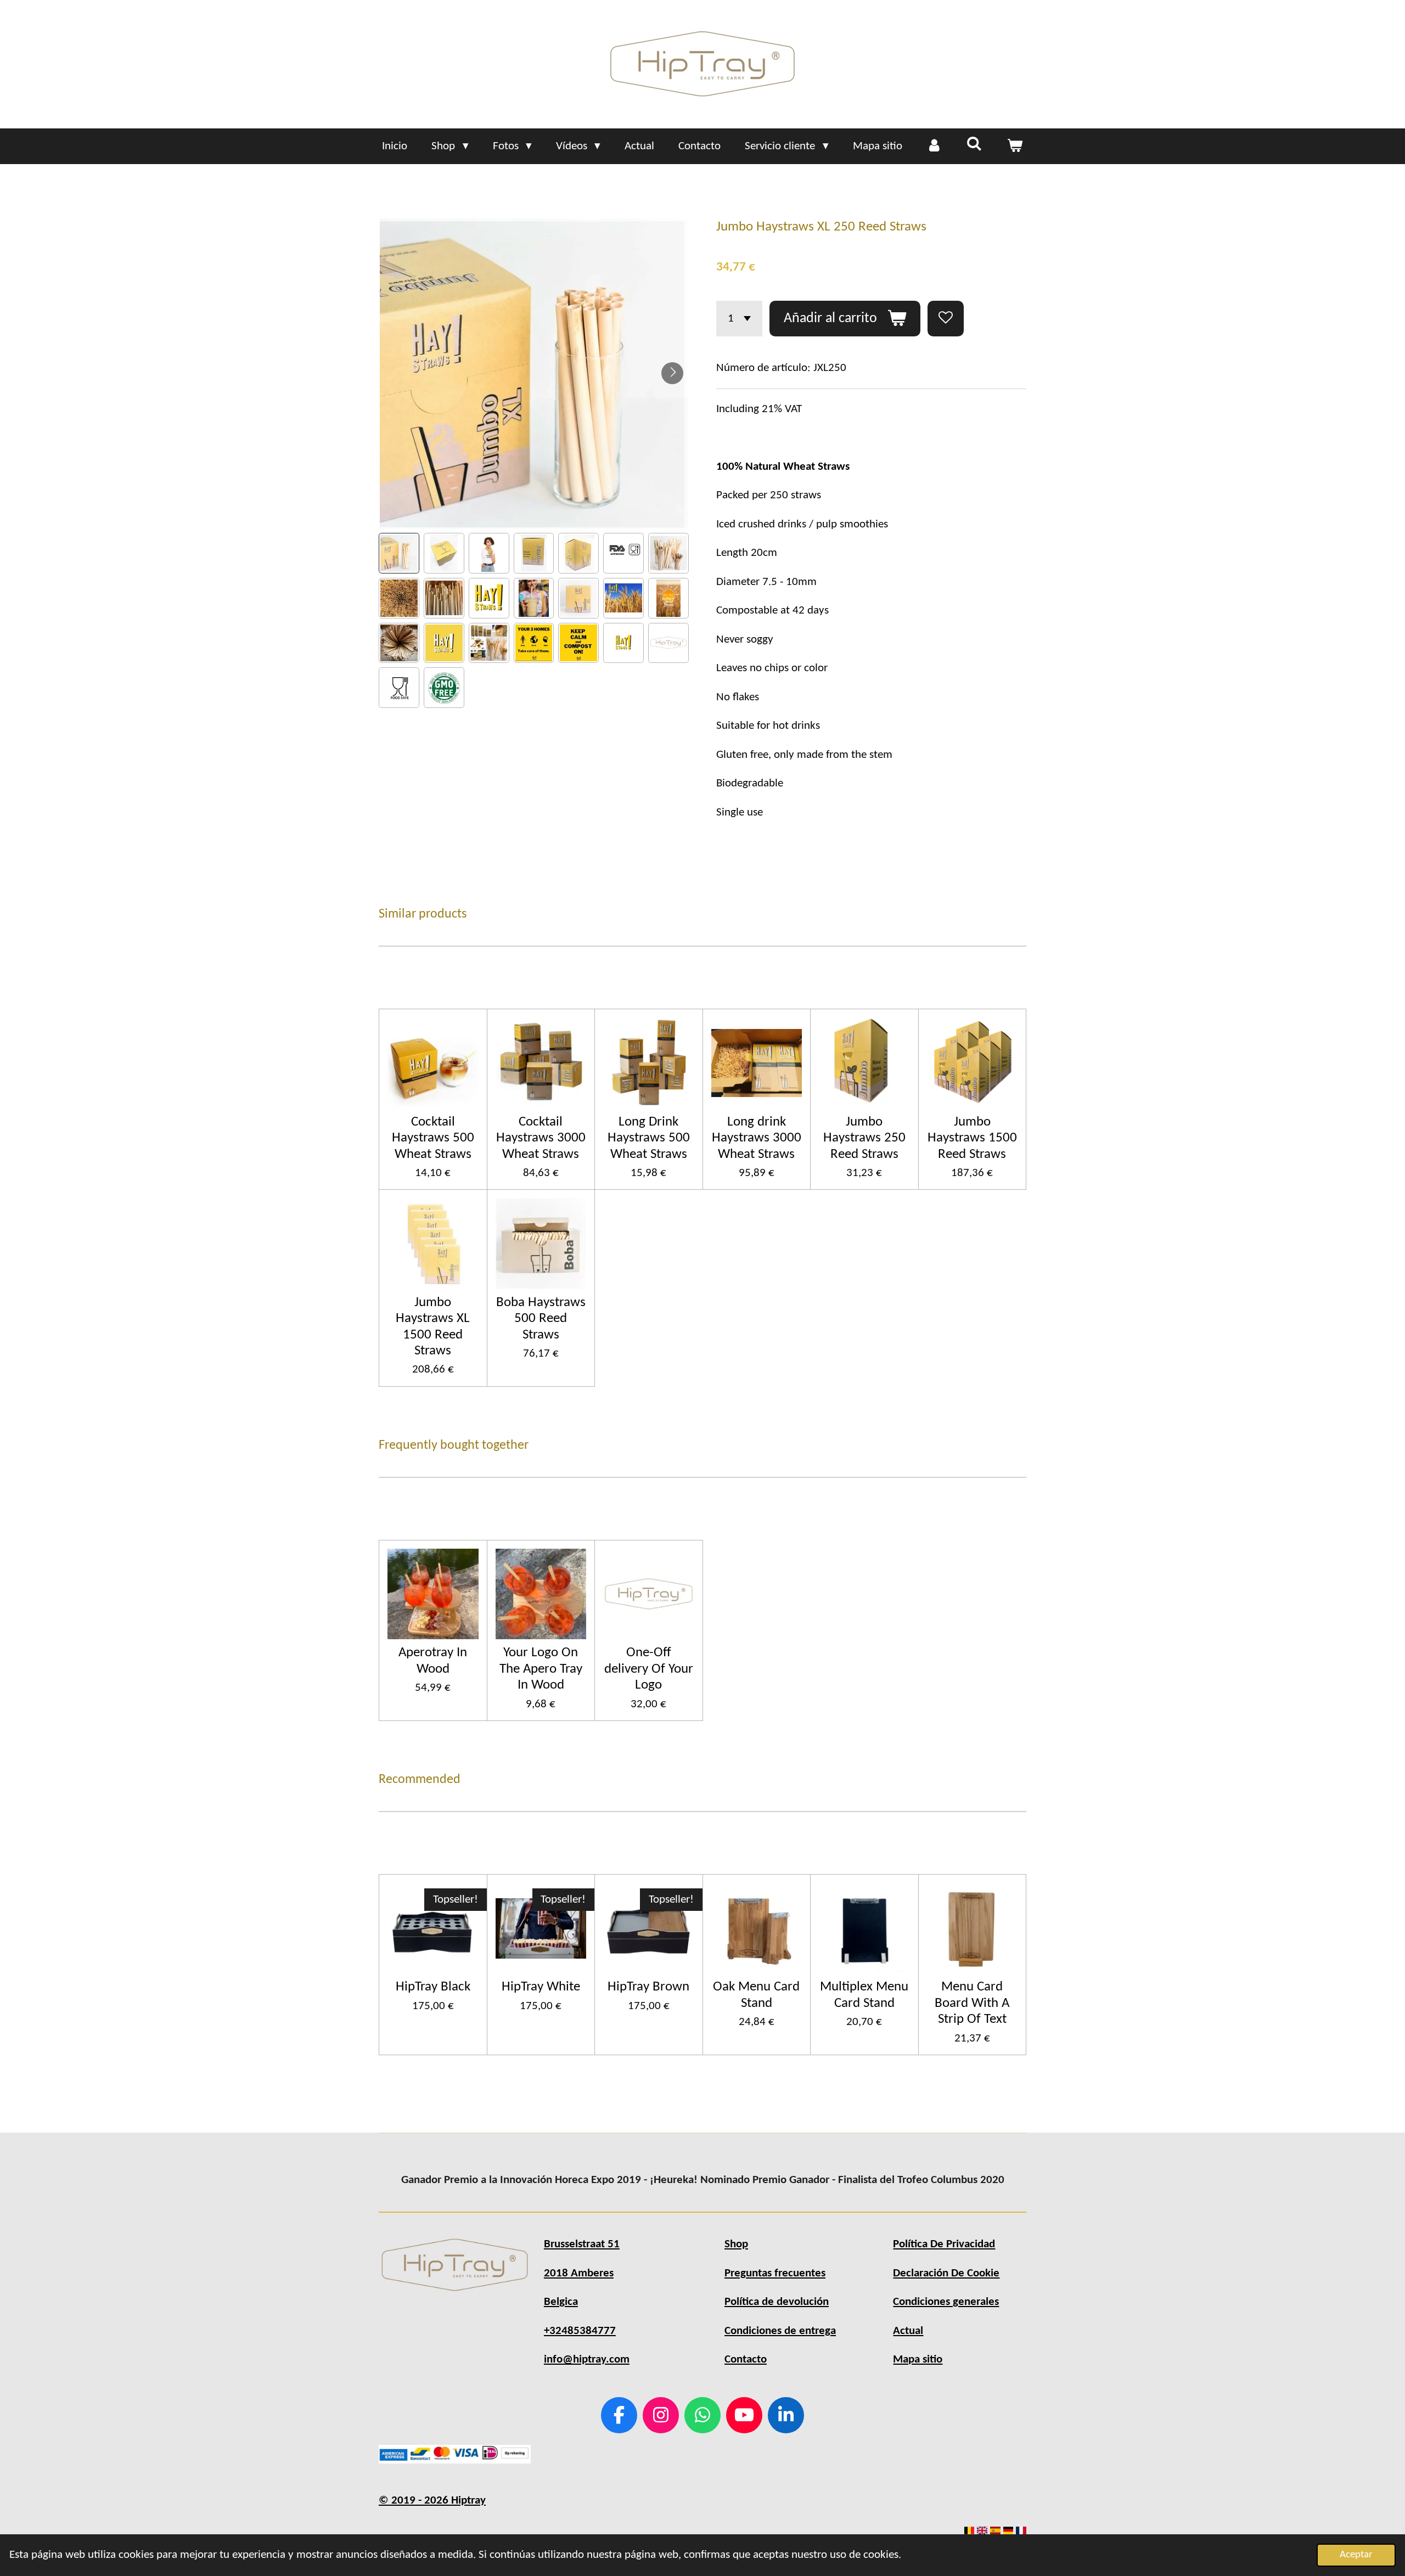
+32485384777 (580, 2331)
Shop (736, 2244)
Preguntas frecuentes (775, 2273)
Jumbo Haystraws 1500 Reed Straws (972, 1138)
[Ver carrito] (1015, 147)
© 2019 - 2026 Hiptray (432, 2501)
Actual (908, 2331)
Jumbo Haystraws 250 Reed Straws (864, 1138)
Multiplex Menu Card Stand (864, 1995)
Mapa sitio (918, 2360)
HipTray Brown (648, 1987)
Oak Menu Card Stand (756, 1995)
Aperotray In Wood (433, 1661)
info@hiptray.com (587, 2360)
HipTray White (541, 1987)
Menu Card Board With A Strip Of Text (972, 2003)
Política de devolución (777, 2302)
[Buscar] (974, 145)
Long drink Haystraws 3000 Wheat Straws (757, 1138)
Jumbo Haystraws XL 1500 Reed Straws (433, 1327)
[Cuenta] (934, 147)
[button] (399, 553)
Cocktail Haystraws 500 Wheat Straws (433, 1138)
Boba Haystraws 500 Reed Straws (541, 1319)
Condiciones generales (946, 2302)
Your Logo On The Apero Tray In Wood (541, 1669)
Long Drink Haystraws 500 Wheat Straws (649, 1138)
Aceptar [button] (1356, 2555)
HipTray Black (433, 1987)
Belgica (561, 2302)
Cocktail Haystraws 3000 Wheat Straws (541, 1138)
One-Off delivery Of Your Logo (649, 1669)
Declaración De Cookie (946, 2273)
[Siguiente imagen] (672, 373)
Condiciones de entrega (780, 2331)
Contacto (746, 2360)
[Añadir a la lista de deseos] (946, 319)
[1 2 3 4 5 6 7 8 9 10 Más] (739, 319)
